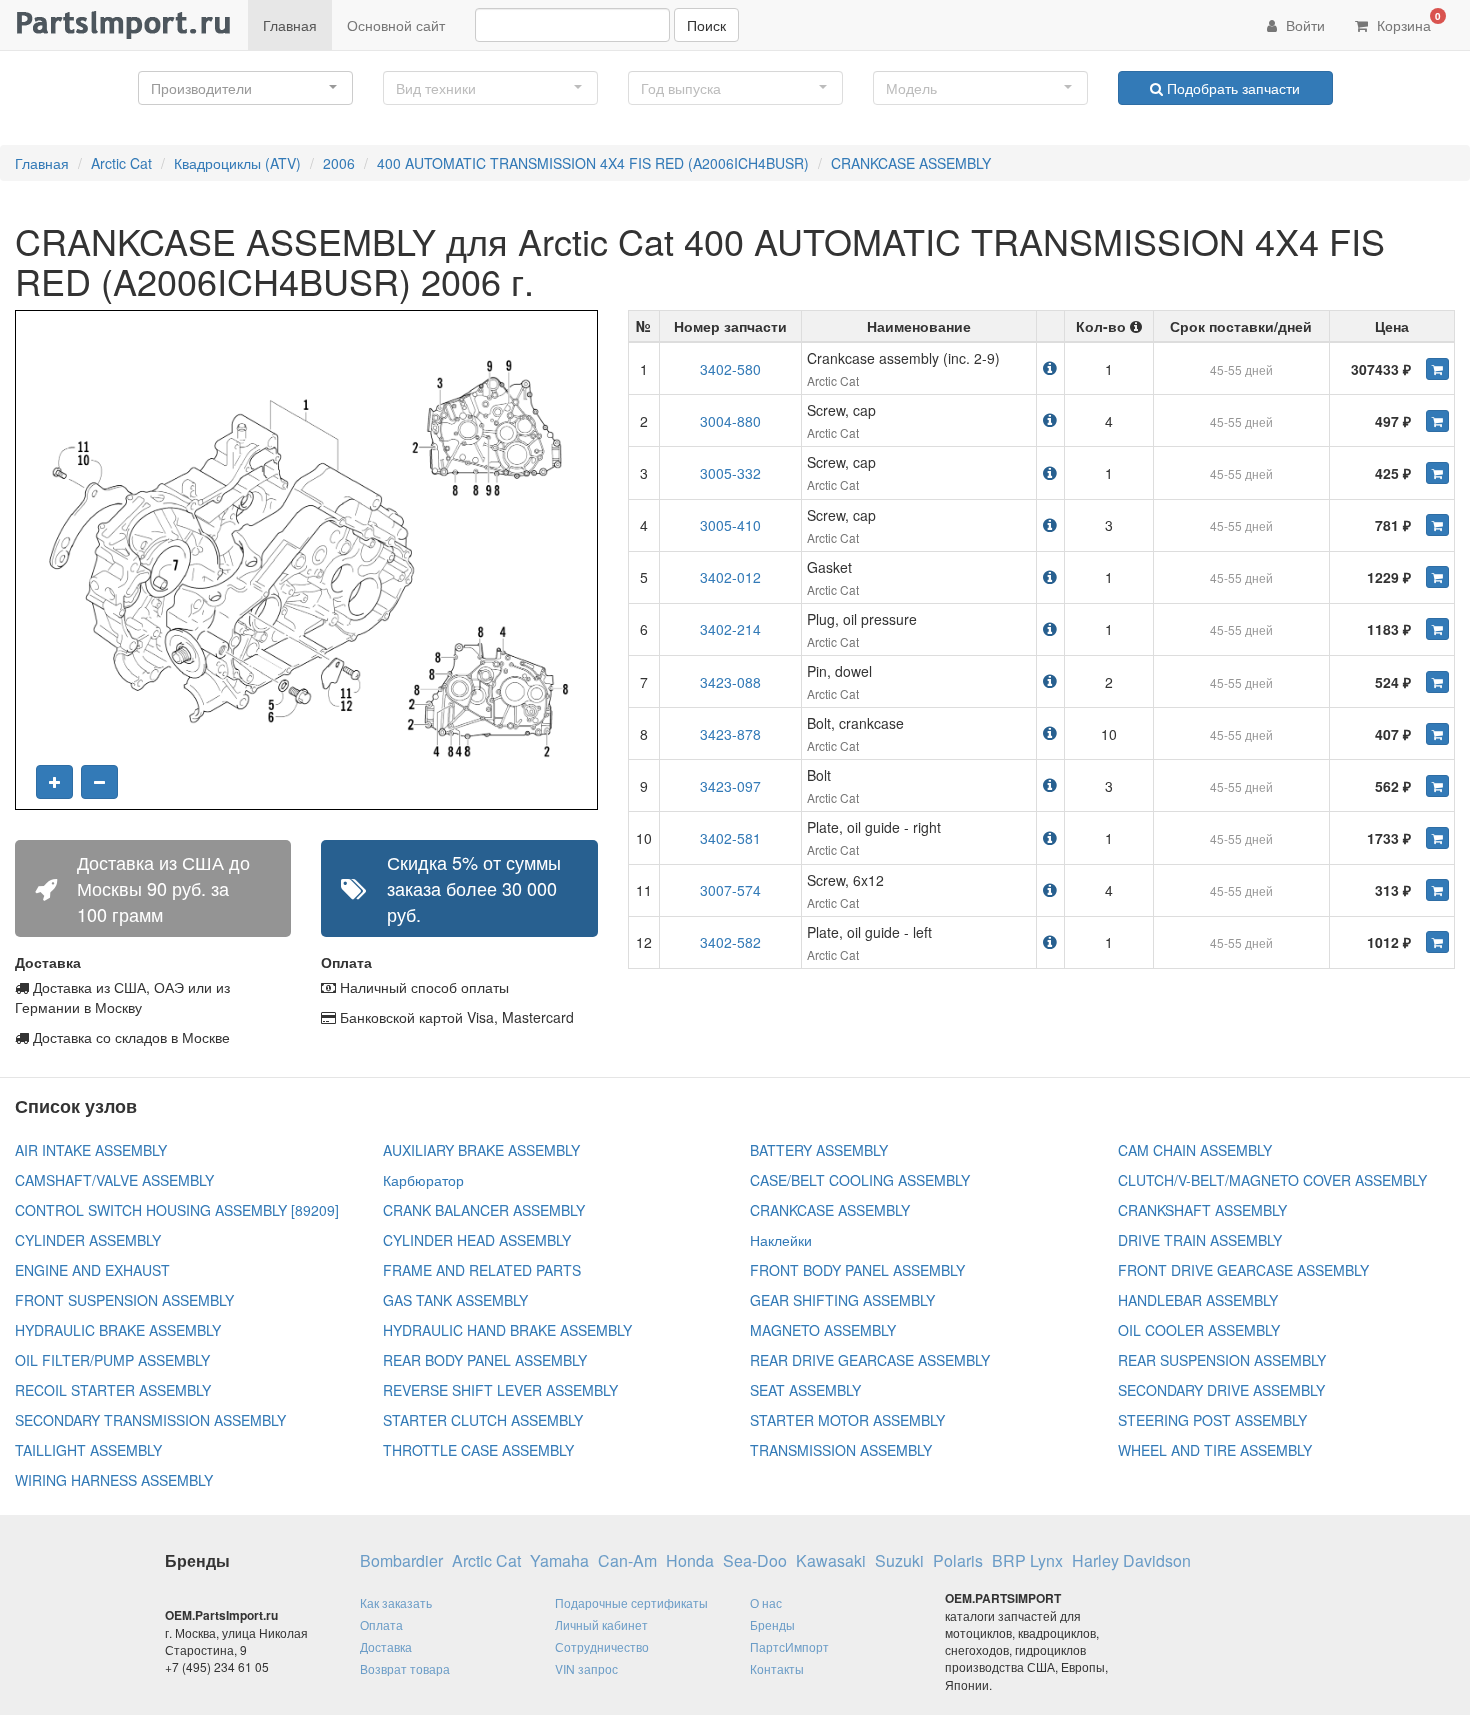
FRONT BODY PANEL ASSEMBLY (857, 1270)
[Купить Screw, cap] (1437, 421)
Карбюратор (423, 1180)
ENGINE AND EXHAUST (92, 1270)
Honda (690, 1561)
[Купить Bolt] (1437, 786)
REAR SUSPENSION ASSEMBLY (1222, 1360)
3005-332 (730, 473)
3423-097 (730, 786)
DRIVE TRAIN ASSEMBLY (1200, 1240)
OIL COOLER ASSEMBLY (1199, 1330)
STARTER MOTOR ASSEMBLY (847, 1420)
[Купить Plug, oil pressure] (1437, 629)
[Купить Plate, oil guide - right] (1437, 838)
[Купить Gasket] (1437, 577)
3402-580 (730, 369)
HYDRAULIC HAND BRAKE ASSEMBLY (507, 1330)
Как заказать (396, 1602)
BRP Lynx (1027, 1561)
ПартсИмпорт (789, 1646)
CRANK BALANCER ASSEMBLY (484, 1210)
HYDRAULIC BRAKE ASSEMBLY (118, 1330)
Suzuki (899, 1561)
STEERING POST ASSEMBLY (1212, 1420)
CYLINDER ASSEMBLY (88, 1240)
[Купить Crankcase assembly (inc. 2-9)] (1437, 369)
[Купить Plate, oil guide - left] (1437, 942)
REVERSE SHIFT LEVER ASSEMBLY (500, 1390)
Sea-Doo (755, 1561)
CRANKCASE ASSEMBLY (911, 163)
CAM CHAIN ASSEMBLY (1195, 1150)
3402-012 (730, 577)
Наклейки (781, 1240)
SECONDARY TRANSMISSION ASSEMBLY (150, 1420)
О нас (766, 1602)
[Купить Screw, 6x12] (1437, 890)
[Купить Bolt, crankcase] (1437, 734)
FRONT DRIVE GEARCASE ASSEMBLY (1243, 1270)
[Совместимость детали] (1050, 367)
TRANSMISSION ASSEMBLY (841, 1450)
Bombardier (401, 1561)
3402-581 (730, 838)
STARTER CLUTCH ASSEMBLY (483, 1420)
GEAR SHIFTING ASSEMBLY (842, 1300)
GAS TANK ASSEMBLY (455, 1300)
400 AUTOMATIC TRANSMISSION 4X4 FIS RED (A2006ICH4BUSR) (593, 163)
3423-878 (730, 734)
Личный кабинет (601, 1624)
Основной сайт (396, 25)
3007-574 (730, 890)
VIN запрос (586, 1668)
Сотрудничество (602, 1646)
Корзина (1407, 22)
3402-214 (730, 629)
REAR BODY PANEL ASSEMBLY (485, 1360)
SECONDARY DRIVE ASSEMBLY (1221, 1390)
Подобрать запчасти (1231, 88)
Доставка (386, 1646)
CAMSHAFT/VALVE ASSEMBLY (114, 1180)
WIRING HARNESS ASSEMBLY (114, 1480)
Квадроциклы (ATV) (237, 163)
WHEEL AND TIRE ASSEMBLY (1215, 1450)
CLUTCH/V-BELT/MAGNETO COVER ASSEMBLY (1272, 1180)
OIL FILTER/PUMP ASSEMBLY (112, 1360)
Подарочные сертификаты (631, 1602)
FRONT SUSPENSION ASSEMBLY (124, 1300)
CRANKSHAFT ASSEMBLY (1202, 1210)
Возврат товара (405, 1668)
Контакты (777, 1668)
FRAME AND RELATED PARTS (482, 1270)
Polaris (958, 1561)
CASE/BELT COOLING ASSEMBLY (860, 1180)
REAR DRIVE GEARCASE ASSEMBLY (870, 1360)
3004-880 (730, 421)
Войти (1303, 25)
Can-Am (627, 1561)
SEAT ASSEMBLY (805, 1390)
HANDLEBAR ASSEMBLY (1198, 1300)
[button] (245, 88)
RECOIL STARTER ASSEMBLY (113, 1390)
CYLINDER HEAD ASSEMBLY (477, 1240)
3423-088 (730, 682)
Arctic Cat (121, 163)
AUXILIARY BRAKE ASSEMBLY (481, 1150)
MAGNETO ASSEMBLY (823, 1330)
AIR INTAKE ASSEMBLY (91, 1150)
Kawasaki (831, 1561)
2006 (339, 163)
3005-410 (730, 525)
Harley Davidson (1131, 1561)
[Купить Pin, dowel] (1437, 682)
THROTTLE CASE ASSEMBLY (478, 1450)
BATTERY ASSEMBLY (819, 1150)
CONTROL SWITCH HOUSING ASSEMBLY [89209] (177, 1210)
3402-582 (730, 942)
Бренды (772, 1624)
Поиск (706, 25)
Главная (290, 25)
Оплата (381, 1624)
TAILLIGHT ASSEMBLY (88, 1450)
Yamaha (559, 1561)
